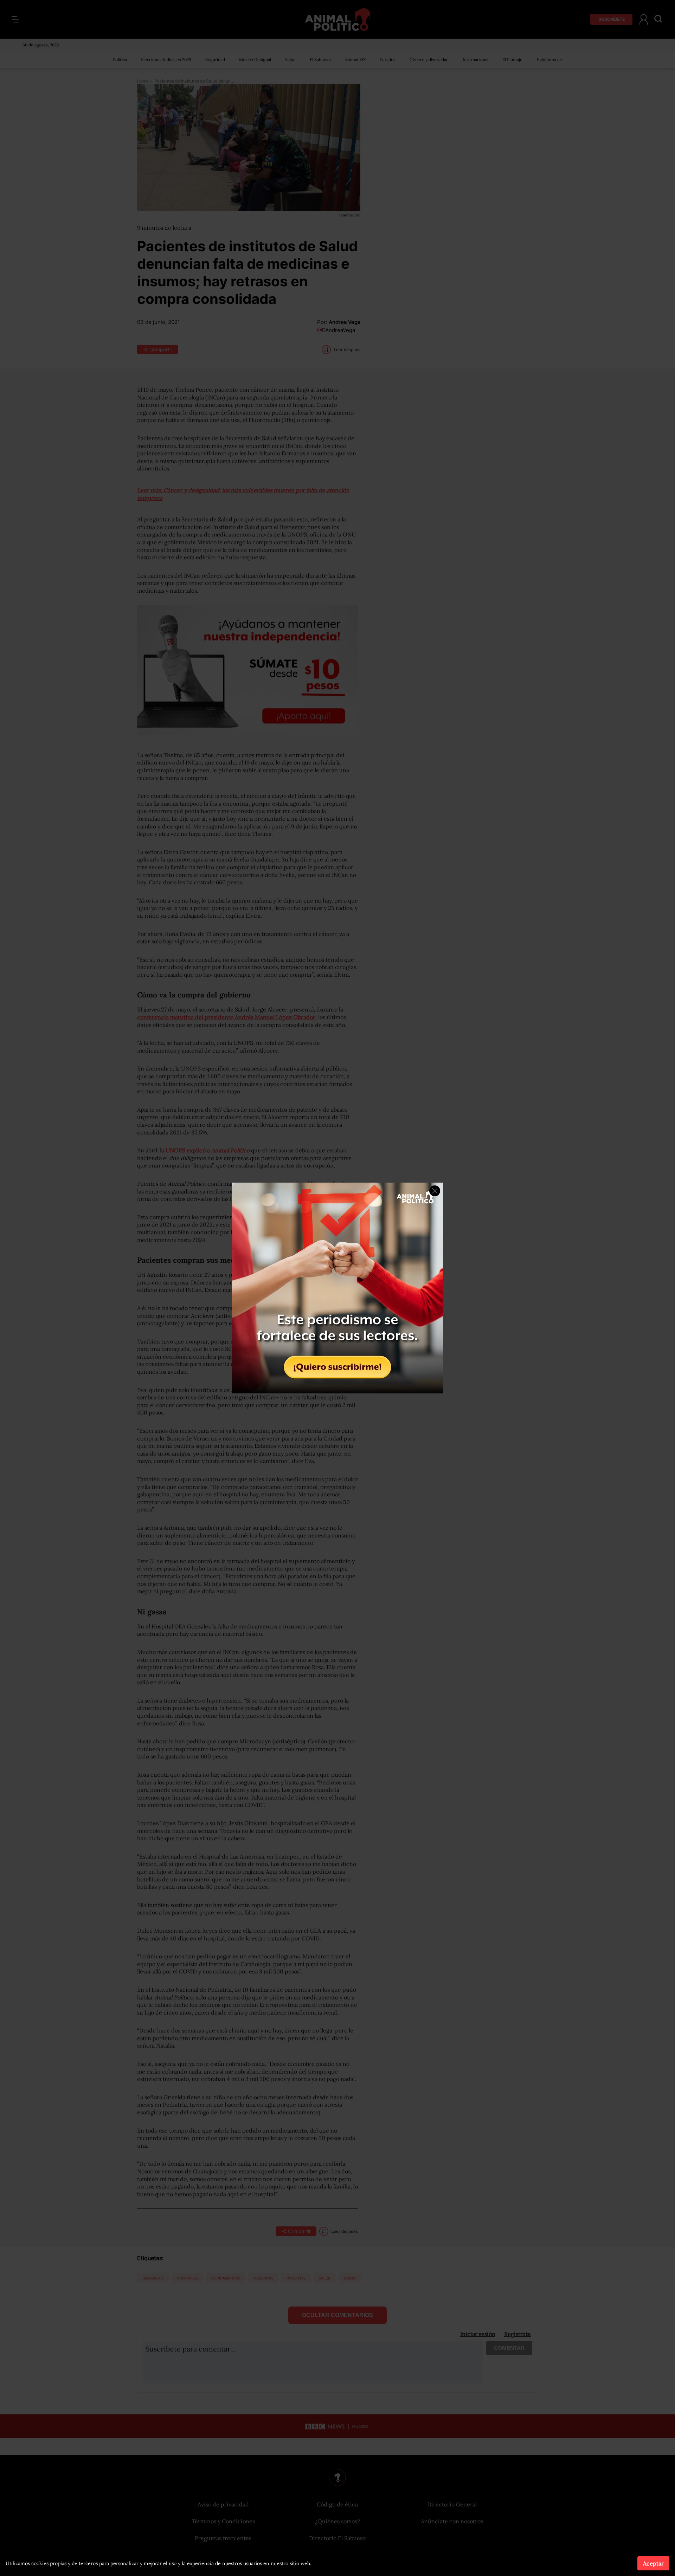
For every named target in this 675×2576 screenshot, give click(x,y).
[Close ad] (435, 1191)
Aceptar (653, 2563)
